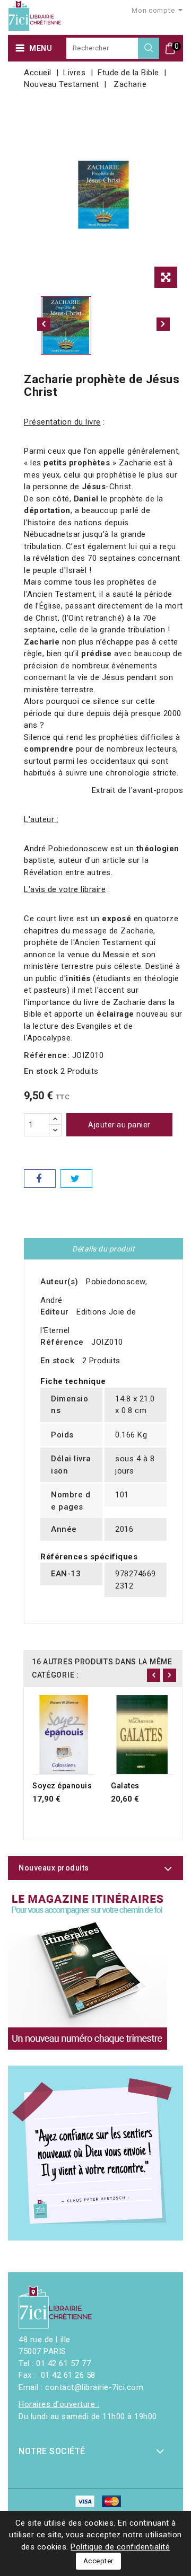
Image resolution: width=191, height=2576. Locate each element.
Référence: (47, 1055)
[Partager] (40, 1179)
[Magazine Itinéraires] (88, 1970)
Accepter (98, 2561)
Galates (125, 1786)
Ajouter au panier (119, 1125)
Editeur (55, 1312)
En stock (41, 1071)
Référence (62, 1342)
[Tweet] (76, 1179)
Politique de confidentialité (120, 2547)
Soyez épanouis (62, 1786)
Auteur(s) (59, 1282)
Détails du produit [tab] (103, 1249)
